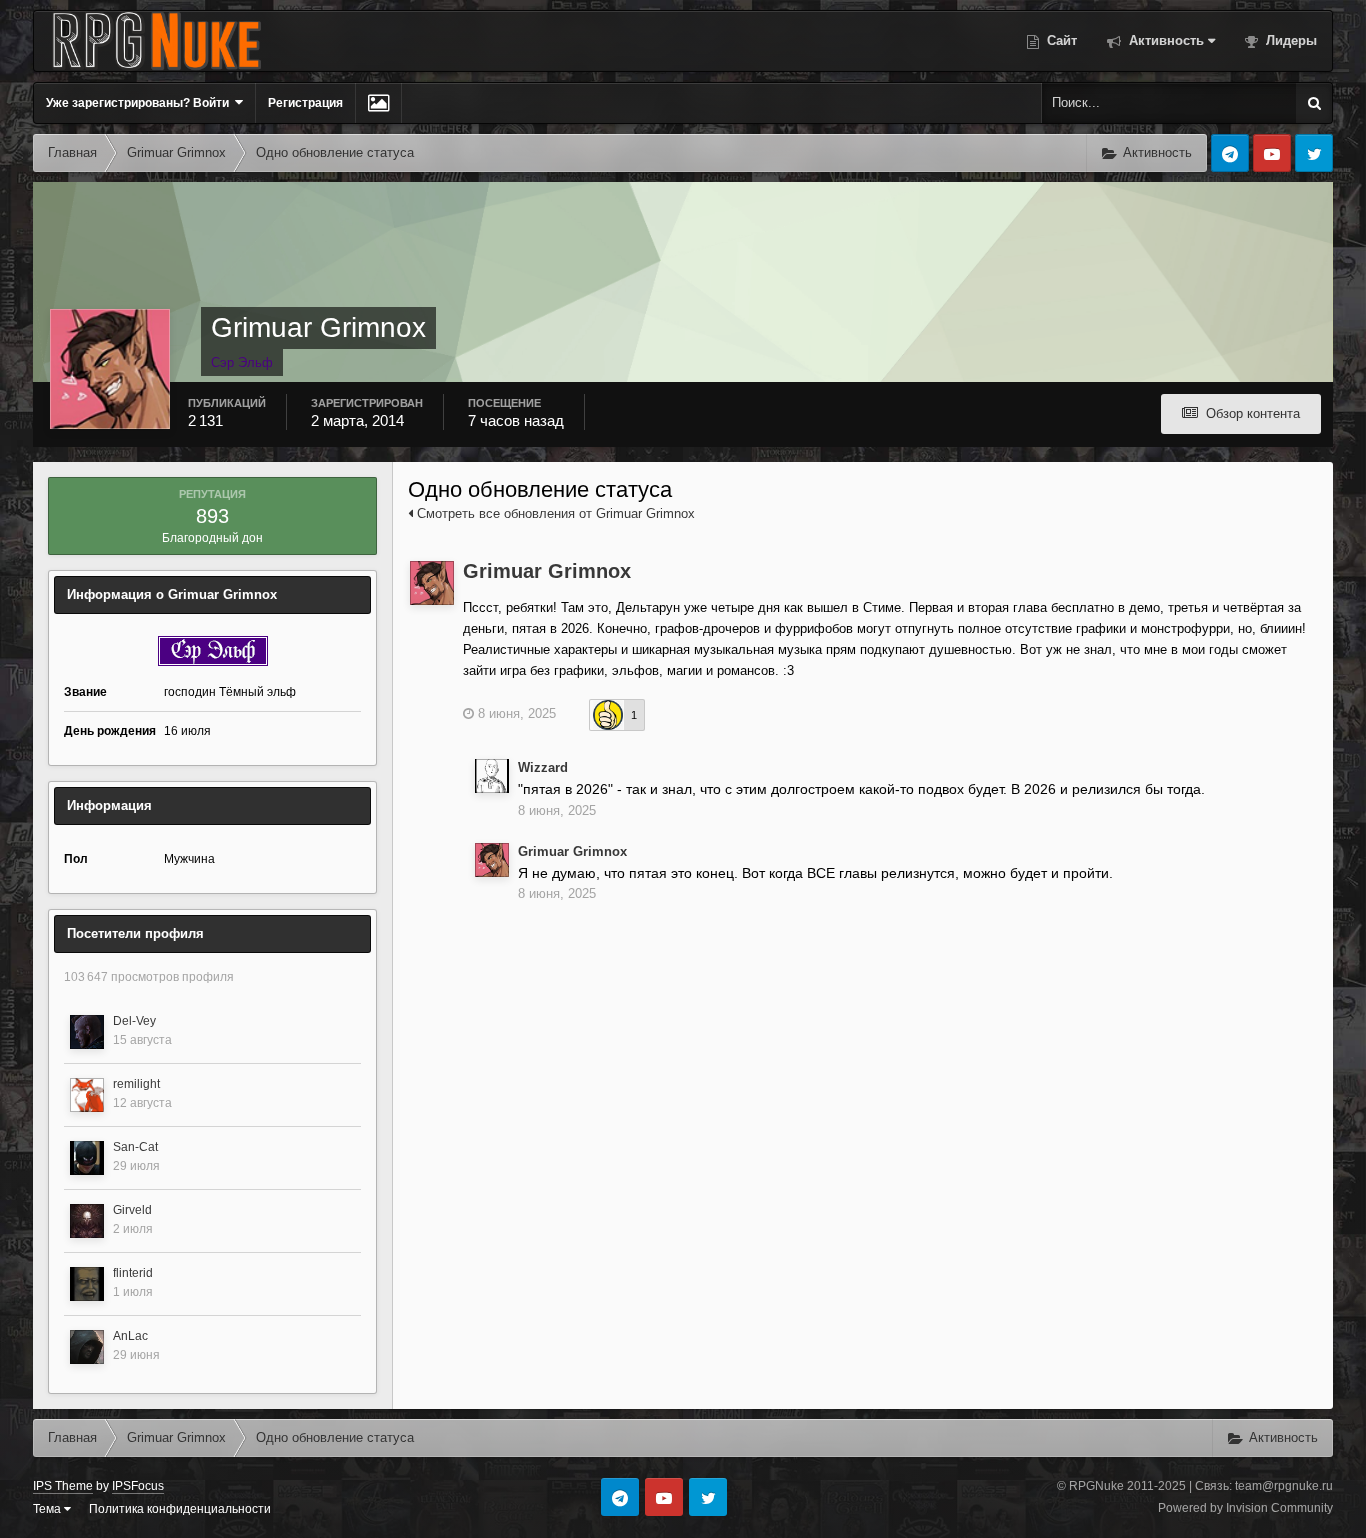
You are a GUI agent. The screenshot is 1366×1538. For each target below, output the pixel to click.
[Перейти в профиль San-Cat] (87, 1158)
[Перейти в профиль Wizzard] (492, 776)
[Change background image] (378, 103)
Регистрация (305, 103)
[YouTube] (1272, 153)
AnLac (130, 1336)
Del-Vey (134, 1021)
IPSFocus (138, 1486)
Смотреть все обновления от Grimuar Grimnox (554, 513)
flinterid (133, 1273)
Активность (1164, 40)
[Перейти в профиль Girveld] (87, 1221)
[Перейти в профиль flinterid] (87, 1284)
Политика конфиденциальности (180, 1509)
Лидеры (1289, 40)
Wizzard (543, 767)
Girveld (132, 1210)
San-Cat (135, 1147)
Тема (48, 1509)
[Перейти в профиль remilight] (87, 1095)
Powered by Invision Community (1245, 1508)
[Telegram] (1230, 153)
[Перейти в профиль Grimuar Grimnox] (432, 583)
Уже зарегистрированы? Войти (140, 103)
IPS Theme (63, 1486)
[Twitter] (1314, 153)
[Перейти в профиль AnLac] (87, 1347)
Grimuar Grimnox (547, 571)
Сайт (1060, 40)
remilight (136, 1084)
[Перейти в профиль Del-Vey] (87, 1032)
